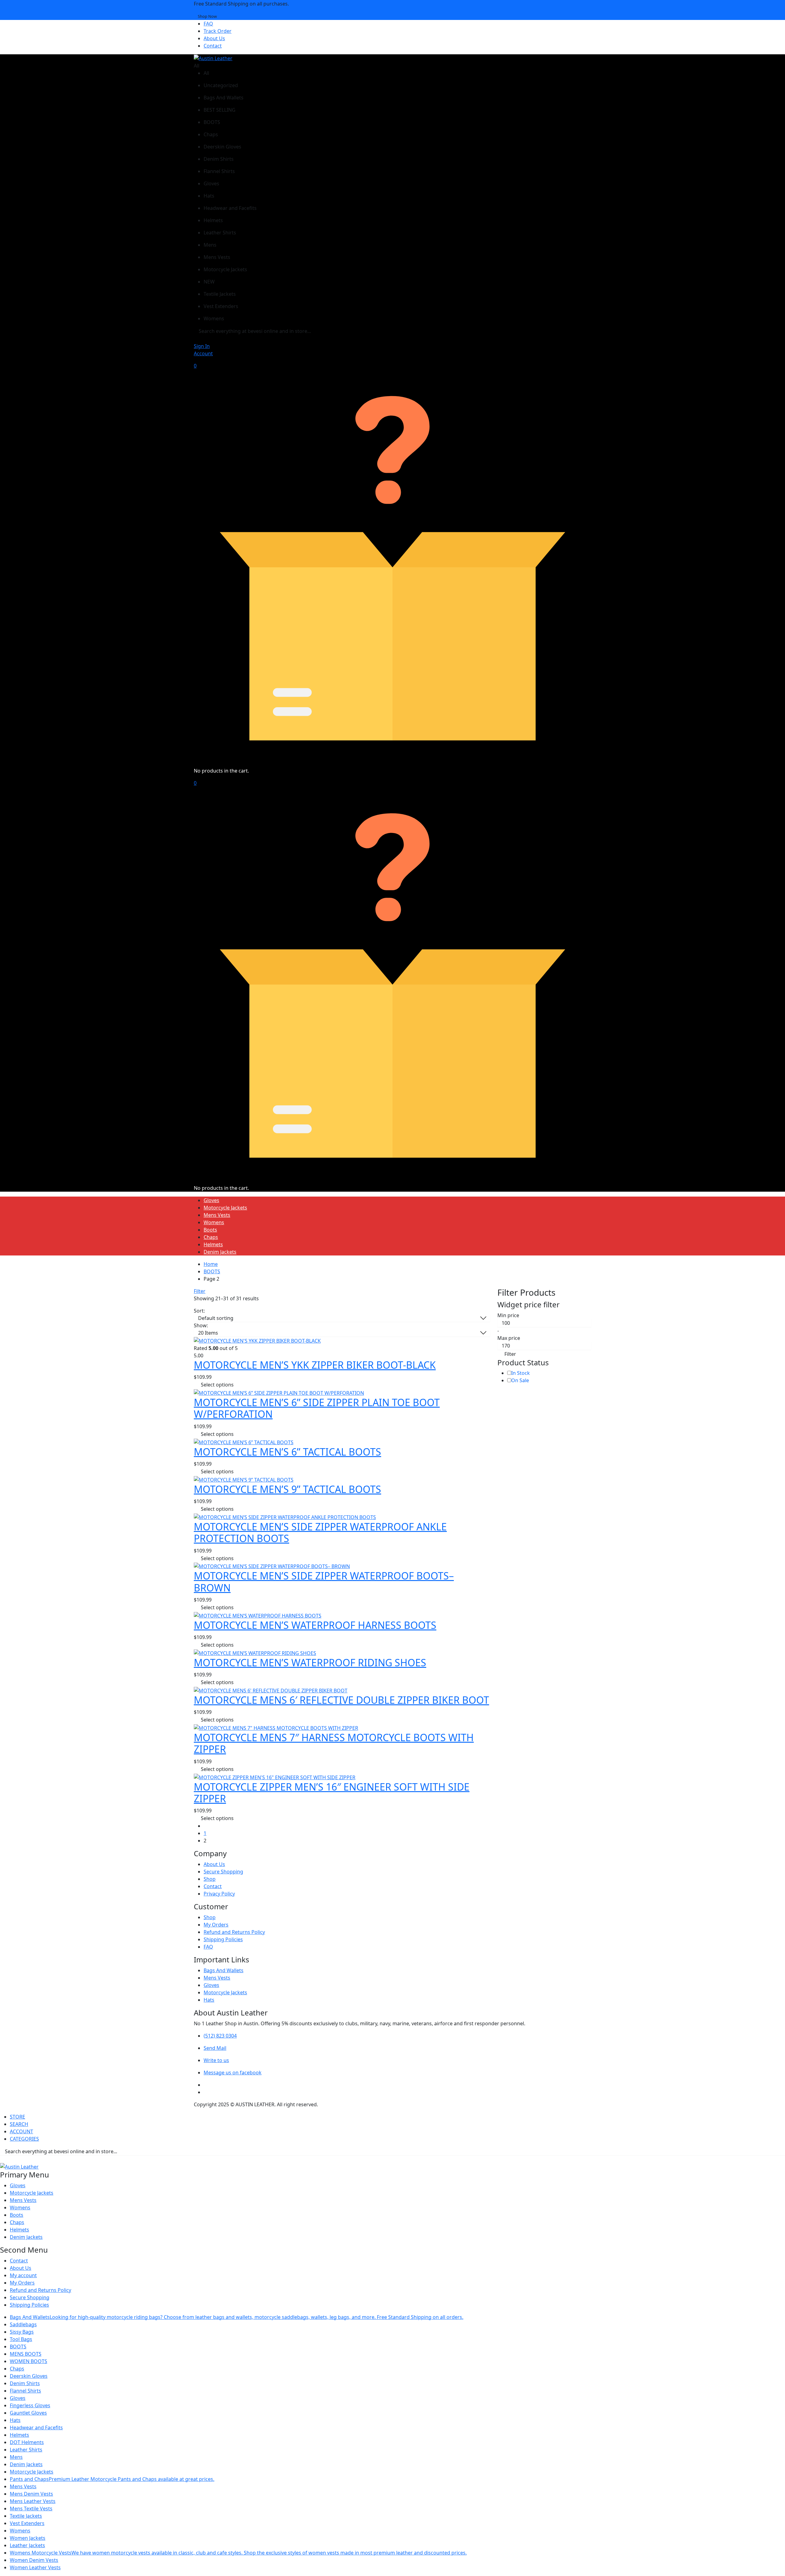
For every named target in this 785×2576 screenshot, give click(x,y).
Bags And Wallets (224, 1970)
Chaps (211, 1237)
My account (23, 2275)
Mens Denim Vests (31, 2494)
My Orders (216, 1925)
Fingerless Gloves (30, 2405)
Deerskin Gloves (29, 2376)
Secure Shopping (223, 1872)
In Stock (521, 1373)
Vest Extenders (27, 2523)
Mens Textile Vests (31, 2509)
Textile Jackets (26, 2516)
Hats (209, 2000)
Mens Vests (217, 1215)
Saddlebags (23, 2324)
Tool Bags (21, 2339)
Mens (16, 2457)
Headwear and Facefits (36, 2428)
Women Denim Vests (34, 2560)
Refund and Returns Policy (234, 1932)
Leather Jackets (27, 2545)
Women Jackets (28, 2538)
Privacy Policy (219, 1894)
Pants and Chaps (112, 2479)
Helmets (213, 1244)
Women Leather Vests (35, 2567)
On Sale (520, 1380)
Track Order (218, 31)
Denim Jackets (220, 1252)
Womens (214, 1222)
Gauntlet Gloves (28, 2413)
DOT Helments (27, 2442)
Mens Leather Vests (33, 2501)
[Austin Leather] (213, 58)
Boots (210, 1230)
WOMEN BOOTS (29, 2361)
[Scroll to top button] (771, 2562)
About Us (214, 38)
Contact (213, 46)
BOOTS (212, 1271)
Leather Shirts (26, 2450)
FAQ (208, 24)
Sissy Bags (22, 2332)
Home (211, 1264)
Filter (200, 1291)
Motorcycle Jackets (225, 1208)
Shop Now (207, 16)
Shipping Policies (223, 1939)
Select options (217, 1385)
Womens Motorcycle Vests (238, 2553)
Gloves (211, 1200)
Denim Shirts (25, 2383)
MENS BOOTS (26, 2354)
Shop (210, 1879)
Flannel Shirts (25, 2391)
